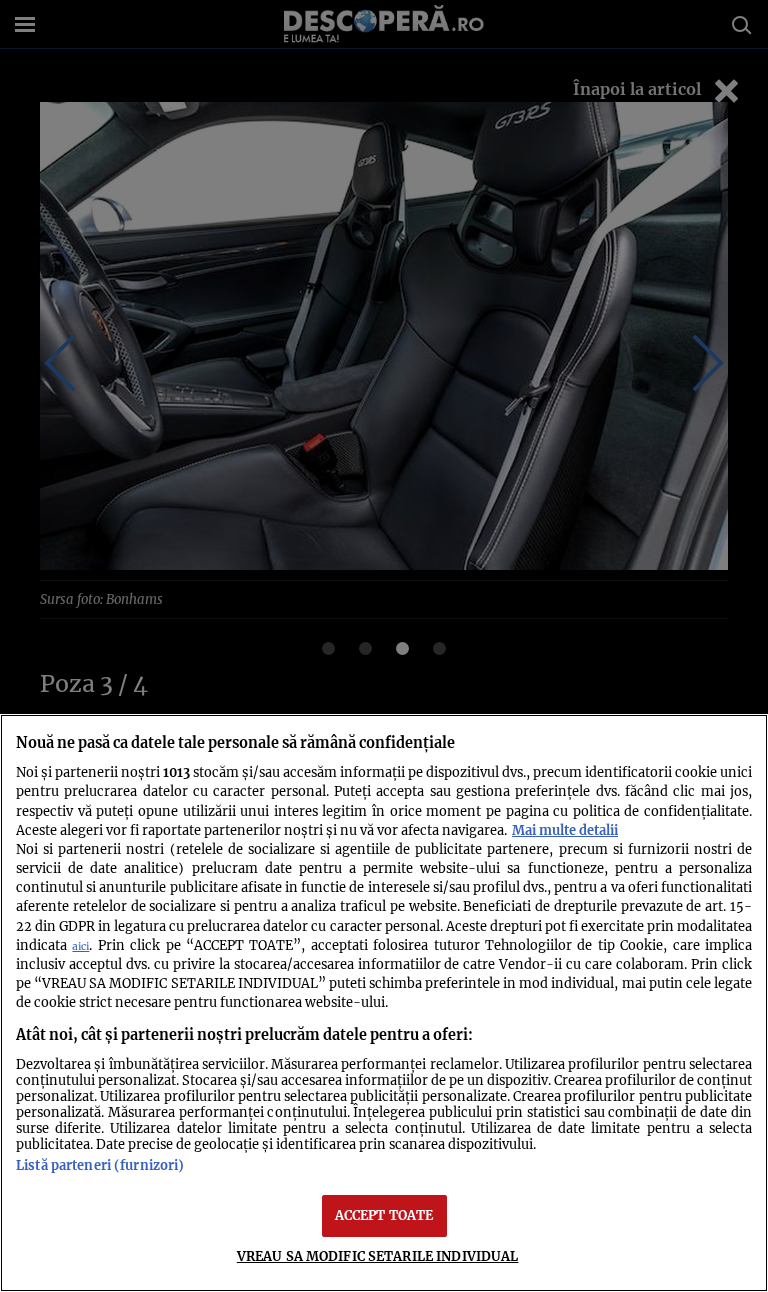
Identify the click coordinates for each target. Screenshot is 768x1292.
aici (80, 946)
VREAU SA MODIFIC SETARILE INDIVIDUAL (378, 1256)
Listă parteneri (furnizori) (100, 1165)
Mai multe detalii (565, 830)
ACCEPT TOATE (384, 1215)
